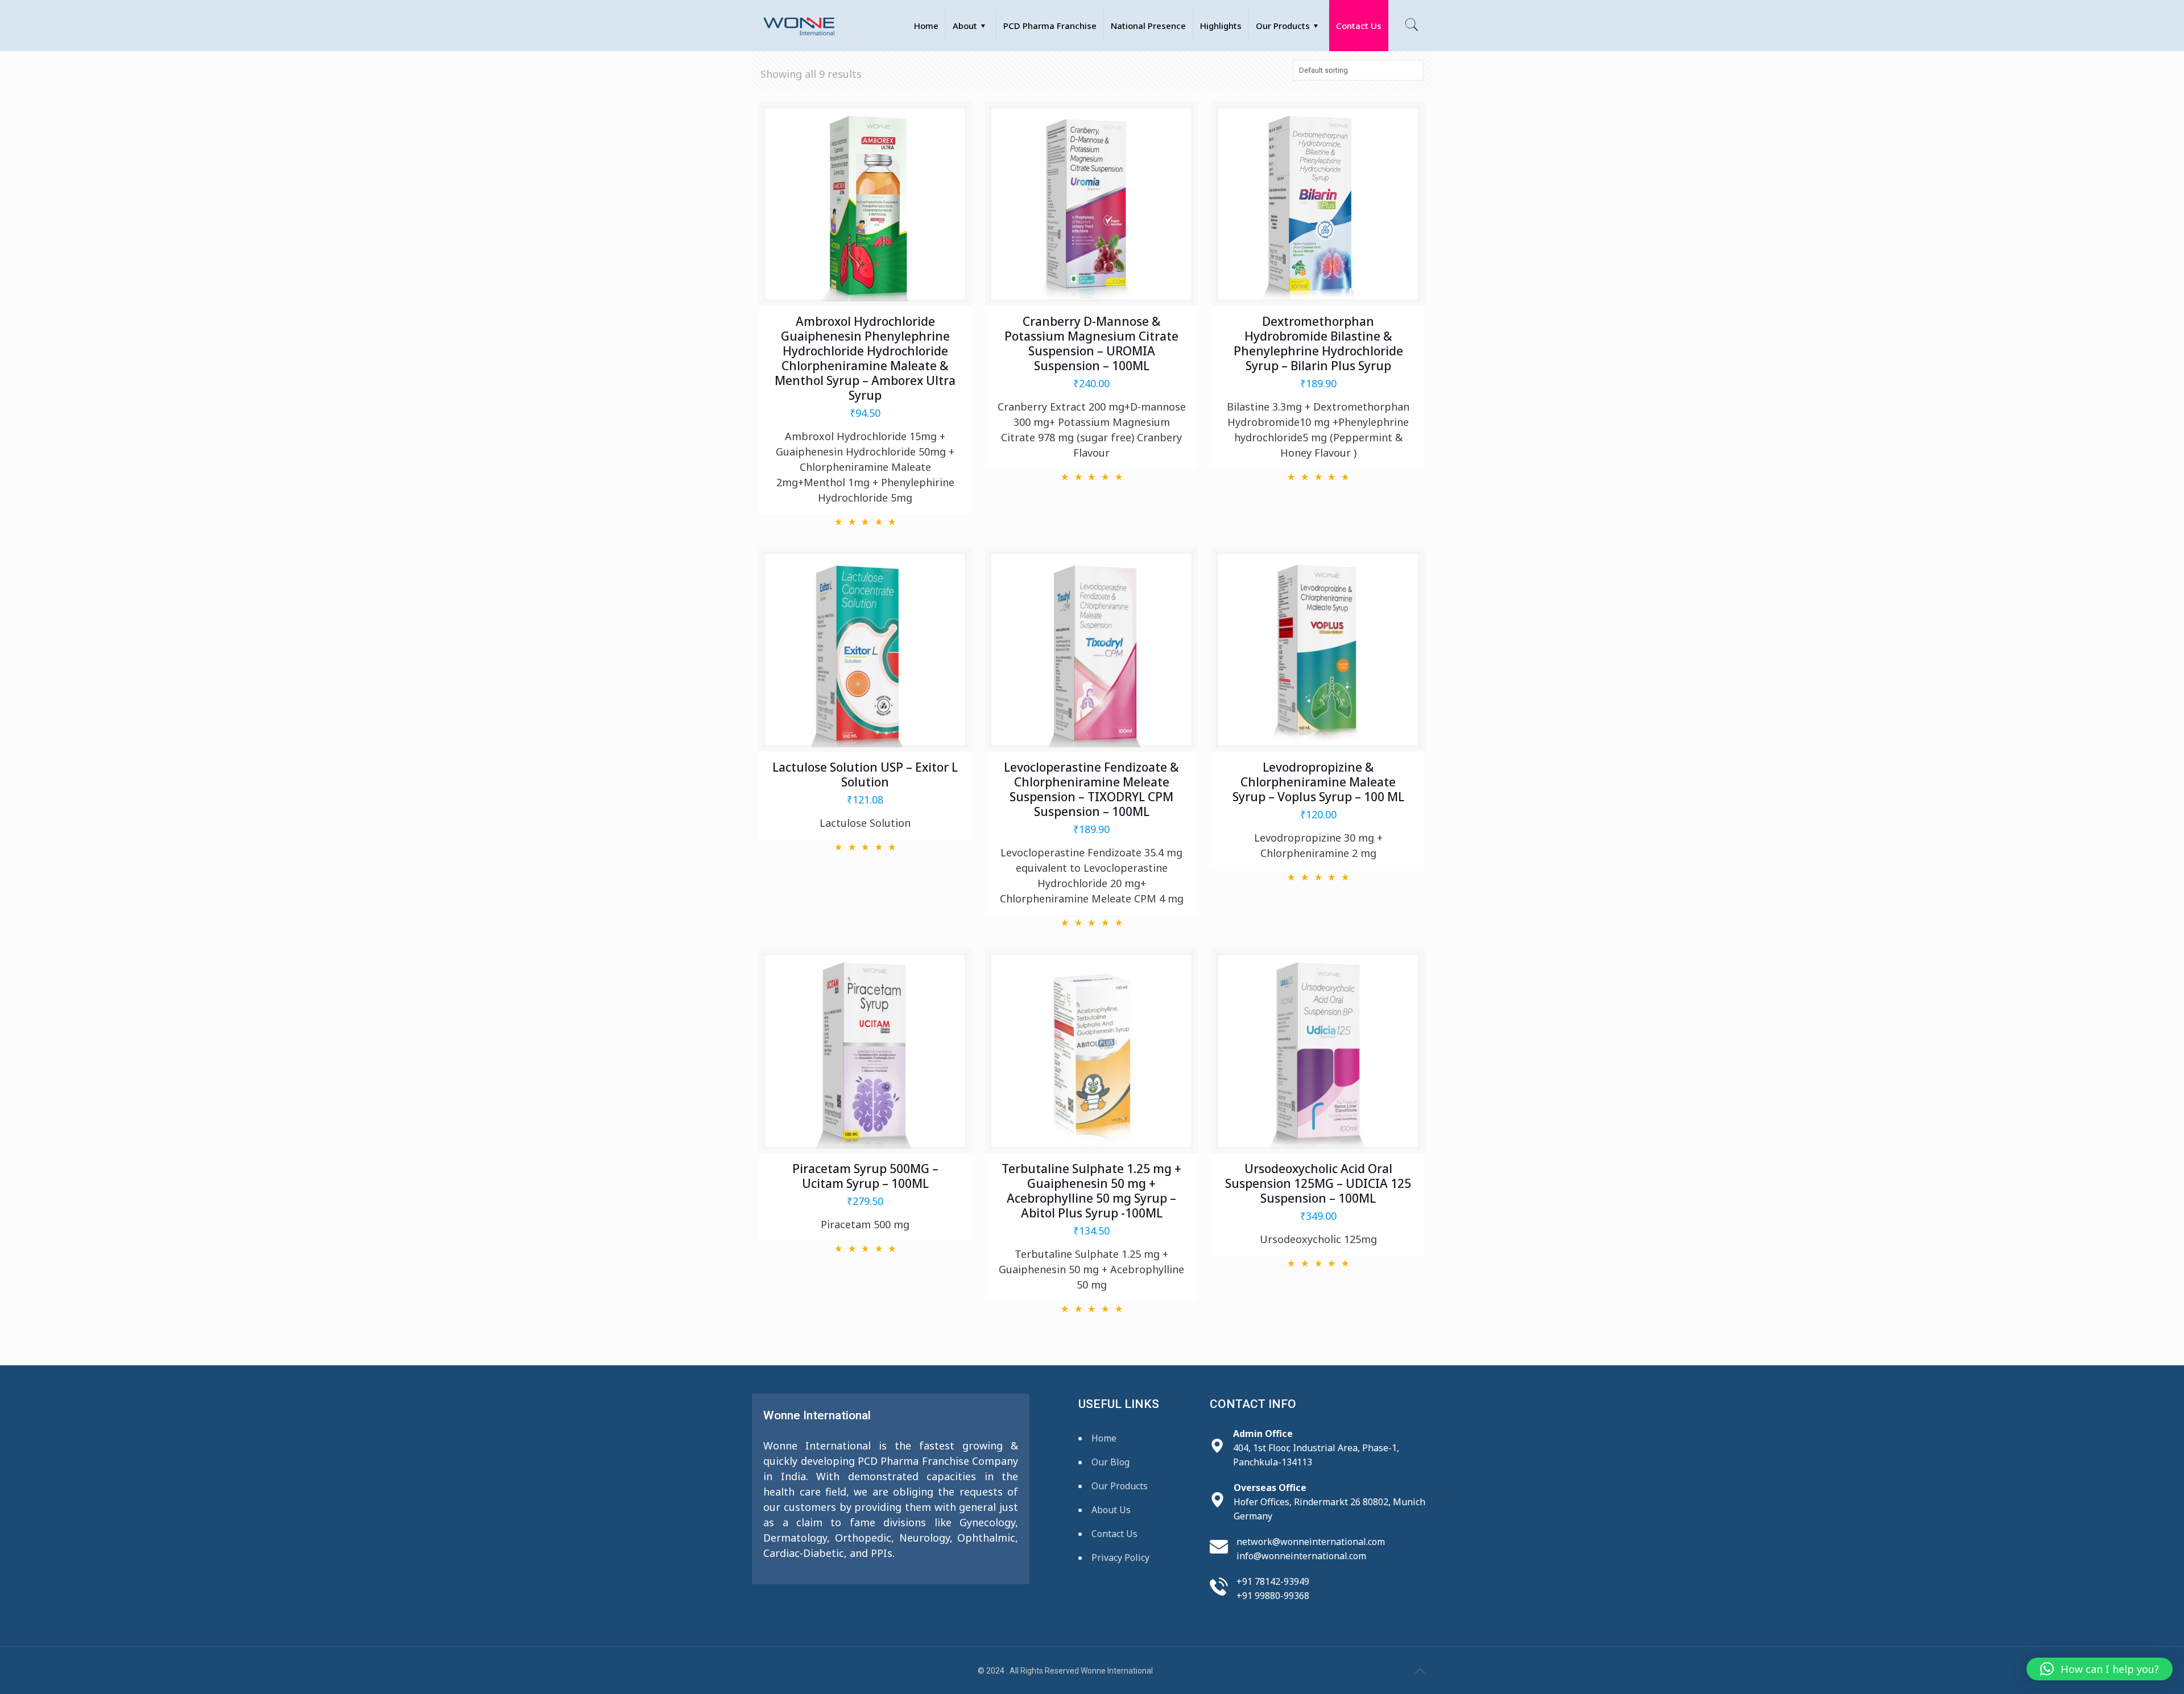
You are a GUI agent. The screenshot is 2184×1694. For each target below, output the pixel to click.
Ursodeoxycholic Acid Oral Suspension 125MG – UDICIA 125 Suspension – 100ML (1318, 1183)
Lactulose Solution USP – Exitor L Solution (865, 774)
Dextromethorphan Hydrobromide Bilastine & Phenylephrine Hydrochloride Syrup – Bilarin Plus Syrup (1318, 343)
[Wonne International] (799, 26)
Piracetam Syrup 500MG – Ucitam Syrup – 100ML (865, 1176)
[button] (2100, 1669)
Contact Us (1114, 1534)
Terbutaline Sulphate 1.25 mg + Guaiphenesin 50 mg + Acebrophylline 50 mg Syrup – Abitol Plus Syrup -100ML (1091, 1191)
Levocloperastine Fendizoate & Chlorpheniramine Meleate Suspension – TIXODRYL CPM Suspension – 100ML (1091, 789)
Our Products (1120, 1486)
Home (1104, 1438)
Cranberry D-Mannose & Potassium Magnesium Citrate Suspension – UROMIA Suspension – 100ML (1091, 343)
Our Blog (1110, 1462)
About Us (1111, 1510)
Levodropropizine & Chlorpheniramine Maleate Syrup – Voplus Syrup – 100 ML (1318, 782)
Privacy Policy (1120, 1558)
